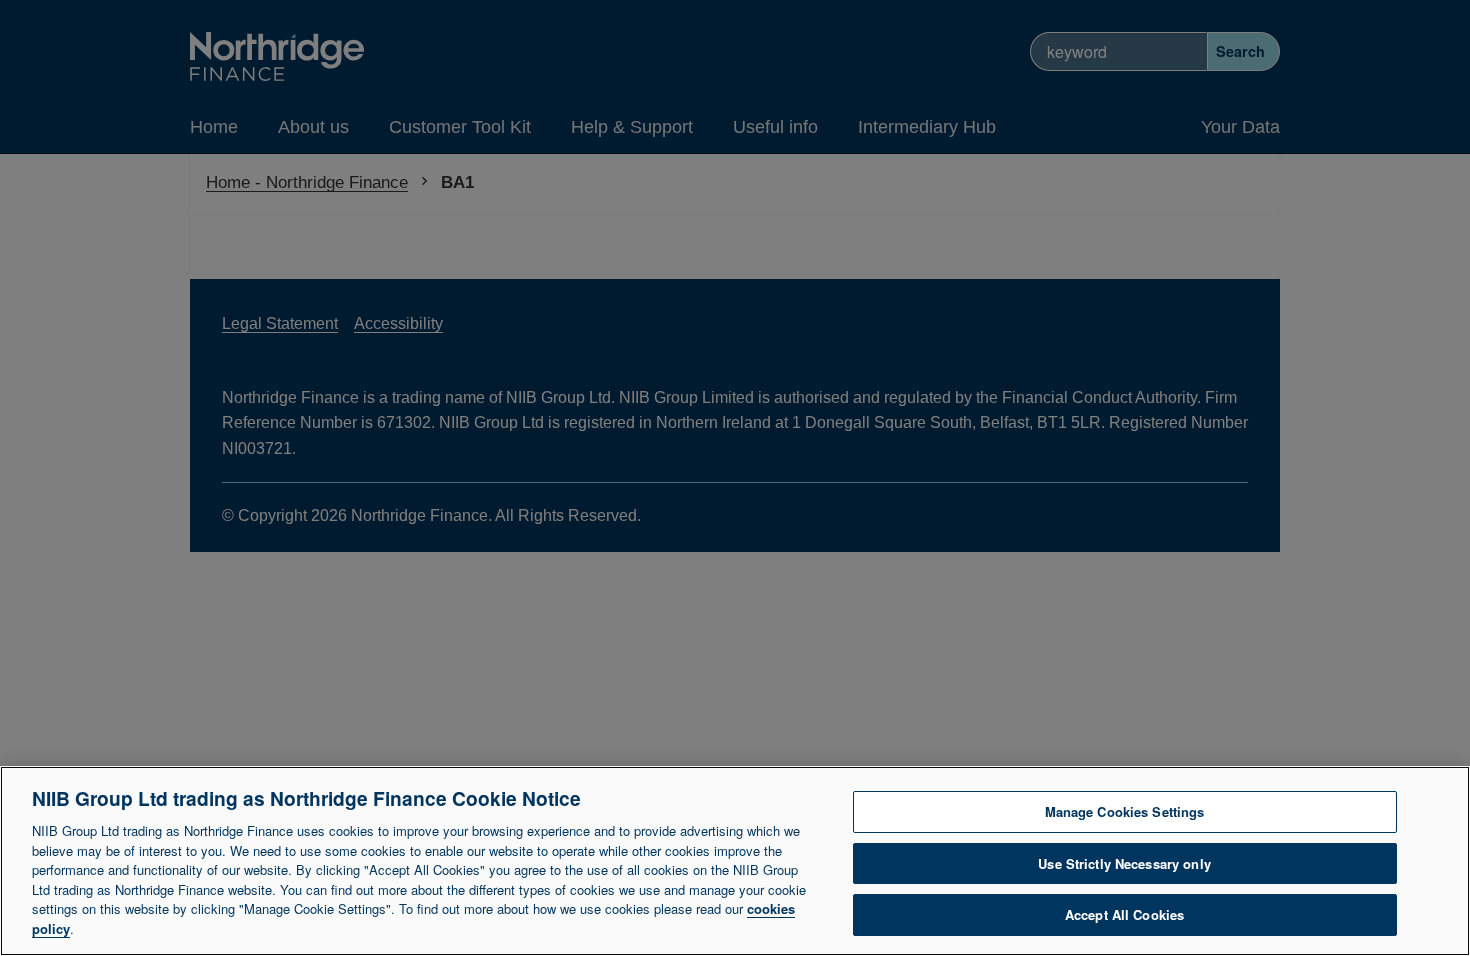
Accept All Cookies (1124, 914)
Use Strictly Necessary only (1124, 863)
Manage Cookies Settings (1125, 811)
